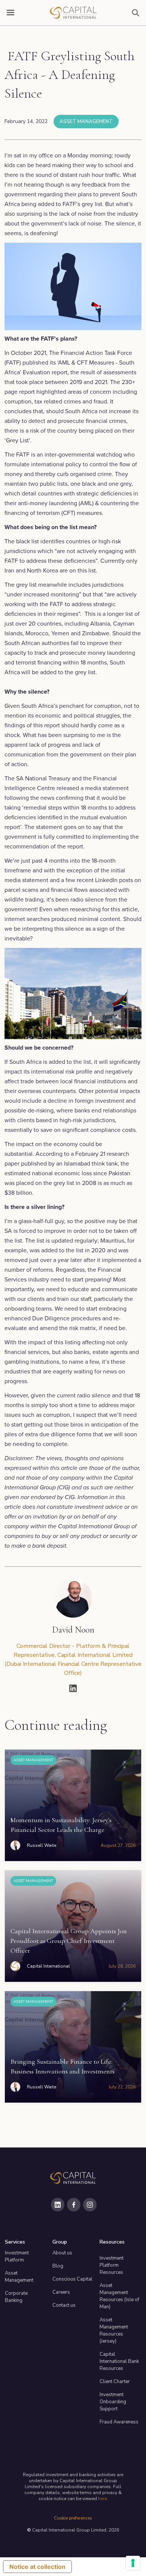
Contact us (64, 2305)
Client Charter (115, 2382)
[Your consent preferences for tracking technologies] (133, 2563)
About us (62, 2253)
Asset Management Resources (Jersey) (114, 2331)
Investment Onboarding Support (113, 2402)
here (102, 2499)
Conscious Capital (72, 2279)
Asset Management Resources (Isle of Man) (119, 2296)
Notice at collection (37, 2567)
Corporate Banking (16, 2297)
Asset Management (86, 122)
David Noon (73, 1630)
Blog (58, 2266)
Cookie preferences (73, 2518)
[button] (10, 13)
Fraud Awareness (119, 2422)
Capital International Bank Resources (119, 2361)
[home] (73, 13)
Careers (61, 2292)
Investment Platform (17, 2256)
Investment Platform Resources (112, 2265)
